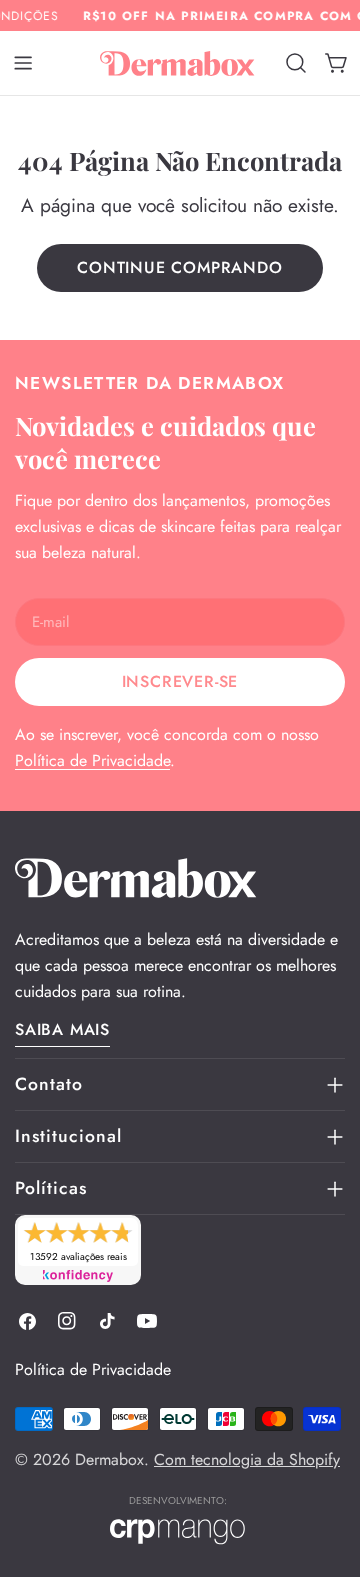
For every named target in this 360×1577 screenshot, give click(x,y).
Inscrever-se (180, 681)
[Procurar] (296, 63)
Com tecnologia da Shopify (247, 1459)
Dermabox (109, 1459)
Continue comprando (179, 267)
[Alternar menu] (23, 63)
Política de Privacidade (92, 760)
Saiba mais (62, 1029)
